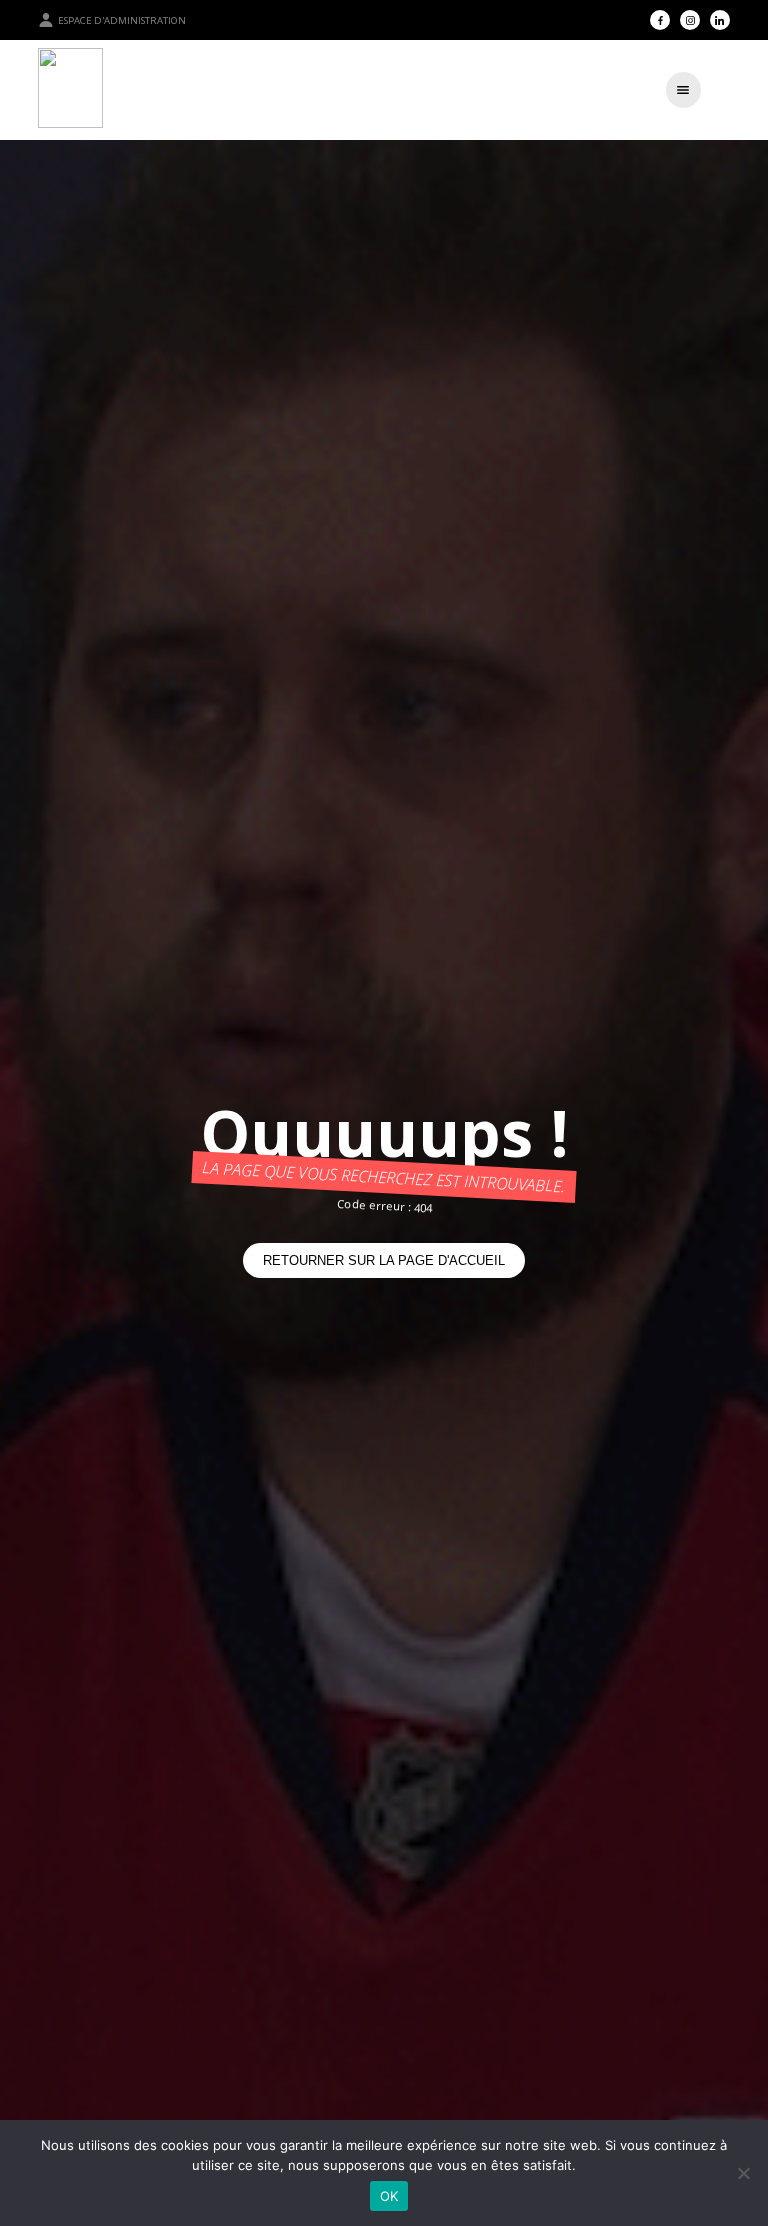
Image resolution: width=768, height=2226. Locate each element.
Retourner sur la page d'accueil (384, 1260)
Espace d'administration (122, 20)
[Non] (743, 2173)
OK (389, 2196)
